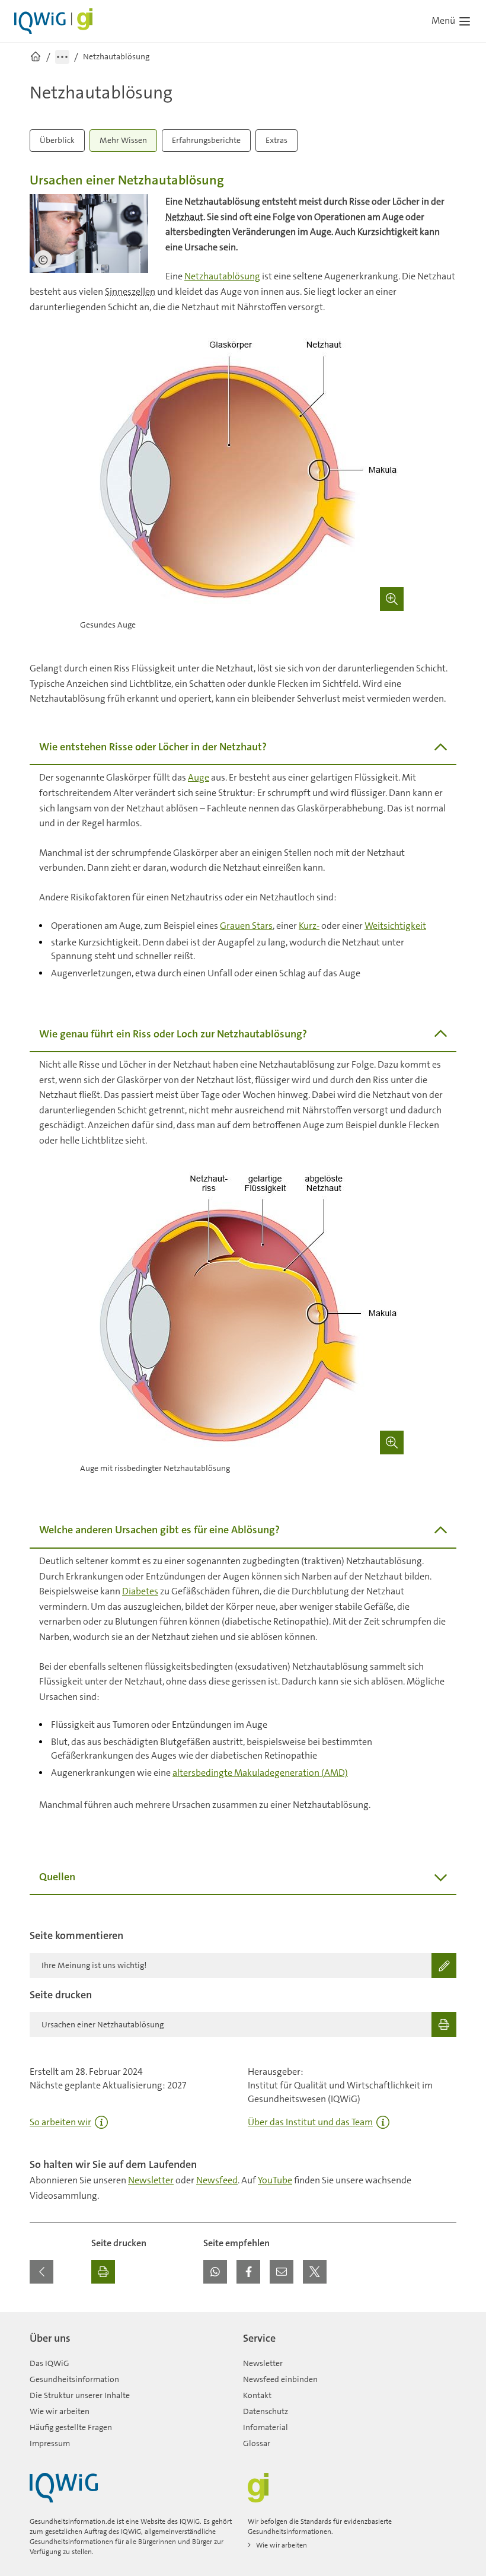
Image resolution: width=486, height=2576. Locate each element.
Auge (199, 777)
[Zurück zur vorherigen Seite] (41, 2272)
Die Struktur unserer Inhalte (80, 2395)
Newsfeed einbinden (280, 2379)
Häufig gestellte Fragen (71, 2427)
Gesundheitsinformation (74, 2379)
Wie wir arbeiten (60, 2411)
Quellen (57, 1877)
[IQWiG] (64, 2488)
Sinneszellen (130, 292)
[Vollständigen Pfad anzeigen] (62, 57)
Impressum (50, 2443)
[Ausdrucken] (103, 2272)
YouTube (275, 2180)
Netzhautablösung (222, 276)
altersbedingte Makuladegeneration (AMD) (260, 1773)
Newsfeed (217, 2180)
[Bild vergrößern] (392, 599)
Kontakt (257, 2395)
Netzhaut (184, 217)
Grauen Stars (246, 926)
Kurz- (309, 926)
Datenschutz (266, 2411)
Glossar (257, 2443)
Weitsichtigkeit (395, 926)
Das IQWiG (49, 2363)
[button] (215, 2272)
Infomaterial (266, 2427)
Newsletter (151, 2180)
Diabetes (140, 1591)
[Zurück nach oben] (445, 2319)
